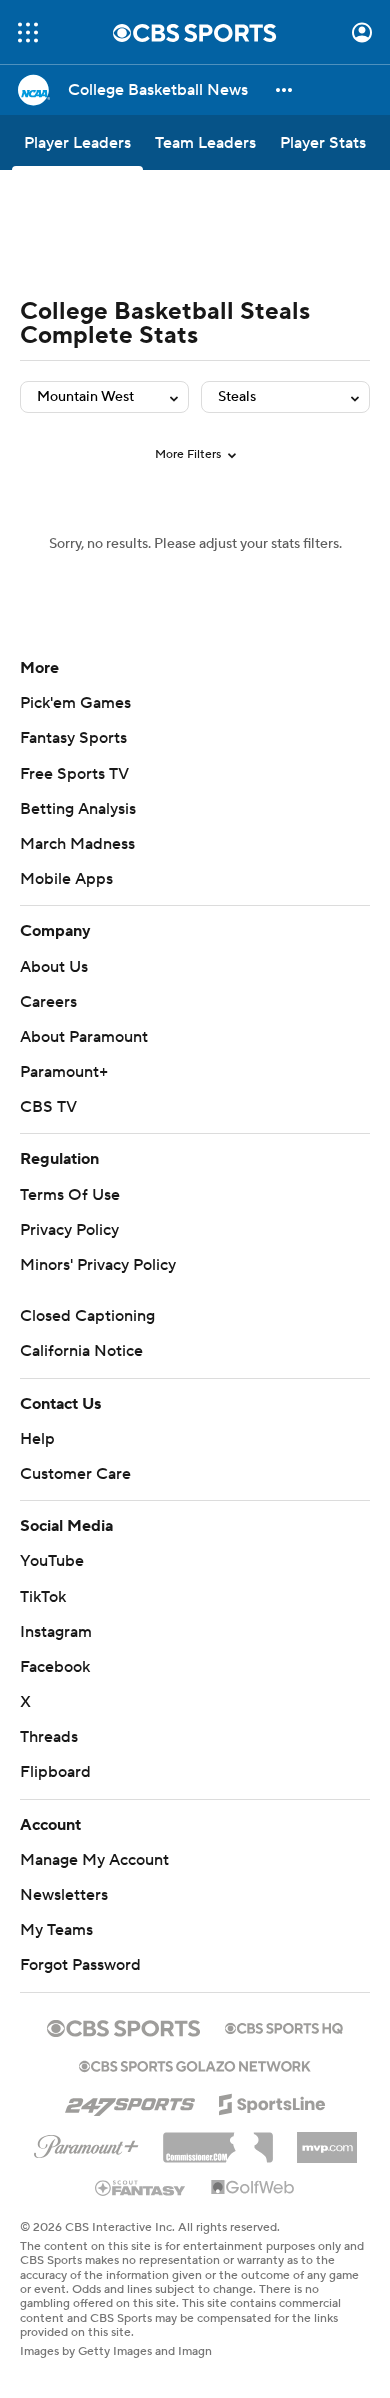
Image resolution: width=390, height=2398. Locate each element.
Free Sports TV (74, 774)
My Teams (56, 1930)
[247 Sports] (130, 2101)
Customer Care (75, 1474)
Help (37, 1439)
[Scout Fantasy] (141, 2187)
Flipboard (55, 1772)
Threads (49, 1737)
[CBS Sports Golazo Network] (195, 2064)
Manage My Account (94, 1860)
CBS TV (48, 1107)
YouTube (52, 1561)
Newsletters (64, 1895)
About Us (54, 967)
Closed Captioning (87, 1316)
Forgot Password (80, 1965)
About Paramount (84, 1037)
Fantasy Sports (73, 738)
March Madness (77, 844)
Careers (48, 1002)
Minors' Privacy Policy (98, 1265)
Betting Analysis (78, 809)
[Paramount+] (86, 2143)
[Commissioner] (218, 2140)
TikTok (43, 1597)
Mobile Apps (66, 879)
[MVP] (327, 2140)
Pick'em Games (75, 703)
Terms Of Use (70, 1195)
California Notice (81, 1351)
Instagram (56, 1632)
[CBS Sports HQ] (284, 2026)
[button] (28, 32)
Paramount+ (64, 1072)
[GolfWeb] (253, 2188)
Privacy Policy (69, 1230)
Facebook (55, 1667)
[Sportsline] (272, 2101)
